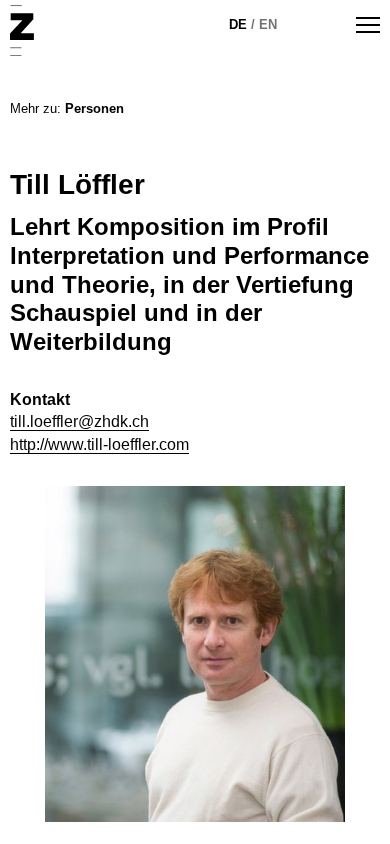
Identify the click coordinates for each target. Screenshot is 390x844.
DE (238, 24)
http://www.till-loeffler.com (99, 444)
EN (268, 24)
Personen (94, 108)
